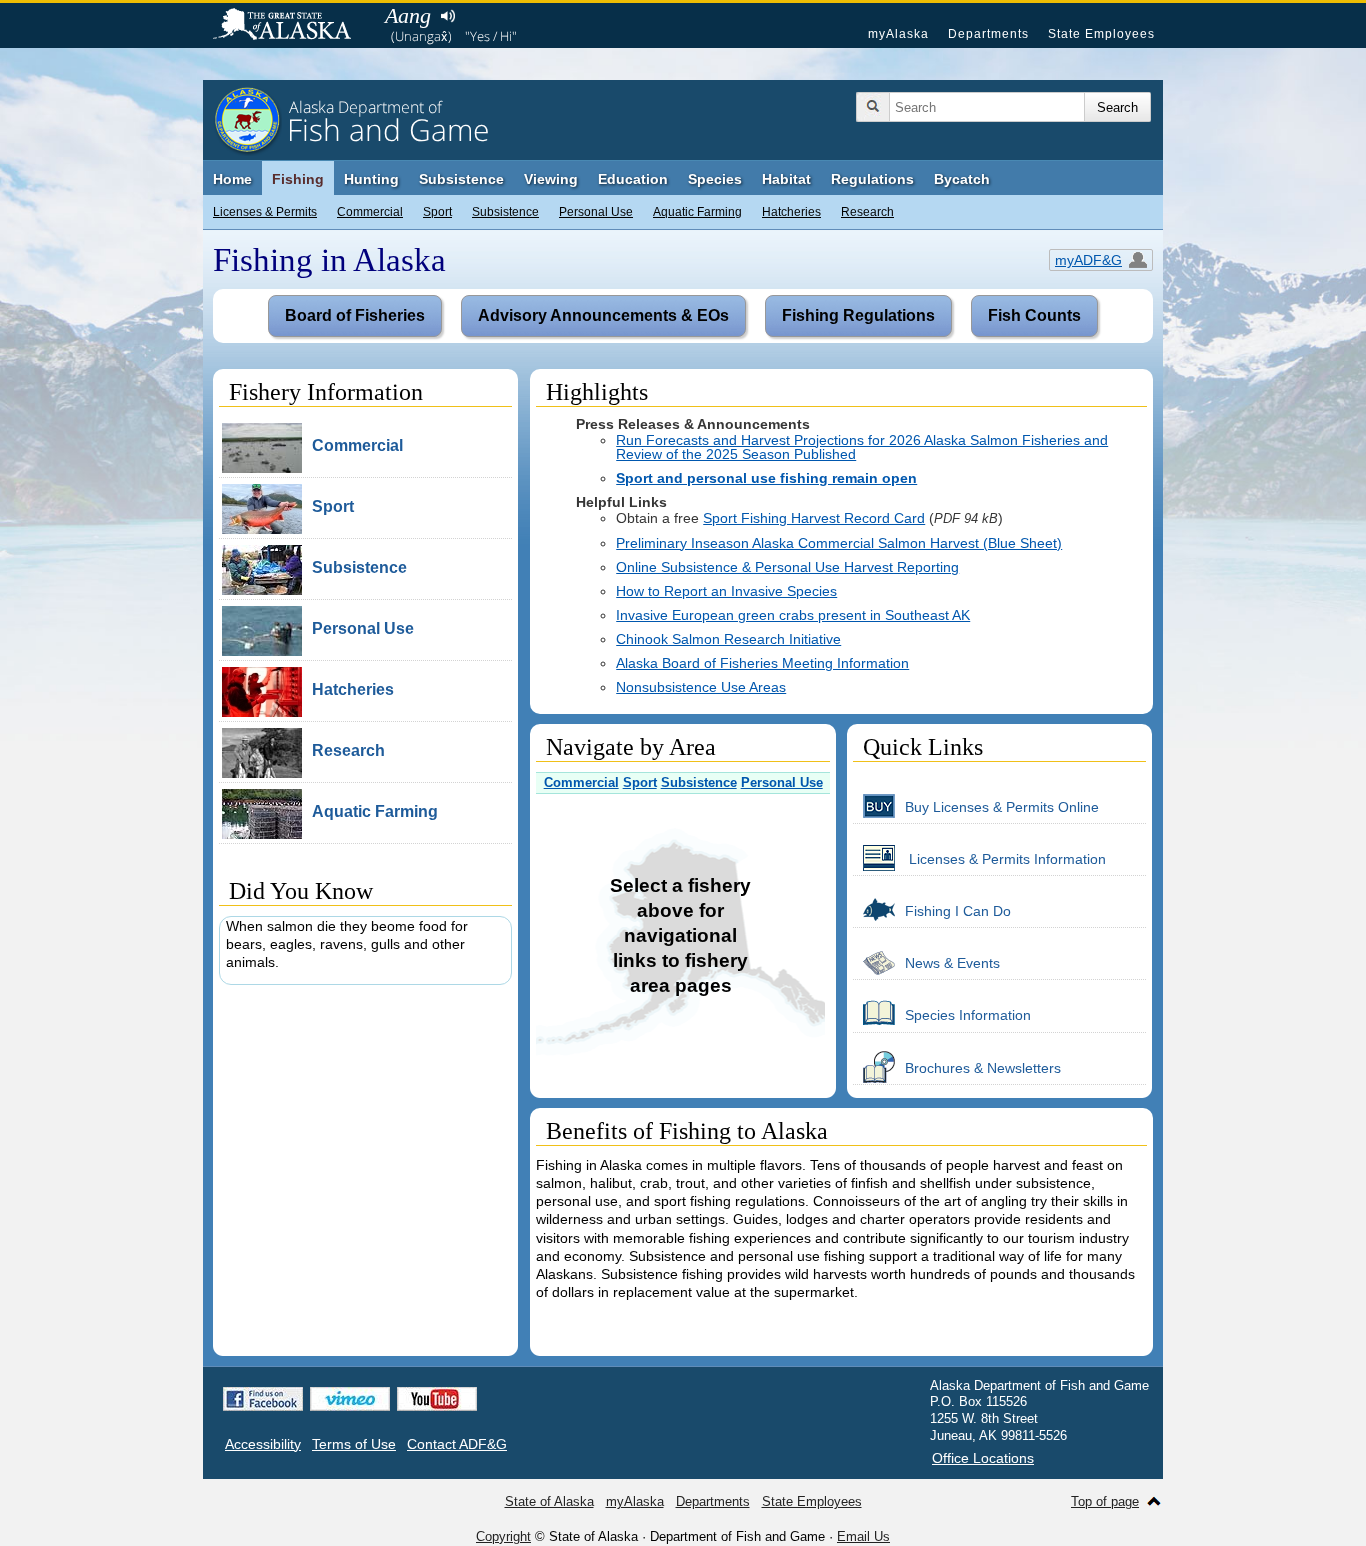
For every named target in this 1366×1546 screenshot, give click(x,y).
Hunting (371, 179)
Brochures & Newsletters (983, 1068)
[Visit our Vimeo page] (350, 1399)
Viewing (551, 179)
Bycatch (962, 179)
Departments (988, 34)
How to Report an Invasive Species (726, 591)
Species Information (968, 1015)
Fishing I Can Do (958, 911)
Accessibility (263, 1444)
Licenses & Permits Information (1005, 859)
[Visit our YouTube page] (437, 1399)
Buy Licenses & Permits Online (1002, 807)
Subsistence (505, 212)
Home (232, 179)
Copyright (503, 1536)
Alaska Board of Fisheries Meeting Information (762, 663)
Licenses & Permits (265, 212)
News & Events (952, 963)
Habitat (786, 179)
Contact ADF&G (457, 1444)
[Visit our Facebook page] (263, 1399)
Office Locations (983, 1458)
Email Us (863, 1536)
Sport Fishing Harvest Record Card (814, 518)
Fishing (298, 179)
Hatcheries (791, 212)
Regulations (872, 179)
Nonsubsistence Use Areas (701, 687)
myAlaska (898, 34)
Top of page (1105, 1501)
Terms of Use (354, 1444)
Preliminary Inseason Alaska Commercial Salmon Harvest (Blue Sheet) (839, 543)
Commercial (370, 212)
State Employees (1101, 34)
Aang (408, 15)
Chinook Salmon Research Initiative (728, 639)
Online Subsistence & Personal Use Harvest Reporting (787, 567)
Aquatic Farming (697, 212)
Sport (437, 212)
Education (633, 179)
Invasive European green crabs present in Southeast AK (793, 615)
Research (867, 212)
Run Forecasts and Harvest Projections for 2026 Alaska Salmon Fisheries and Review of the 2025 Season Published (862, 447)
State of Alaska (292, 26)
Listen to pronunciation (447, 16)
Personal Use (596, 212)
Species (715, 179)
